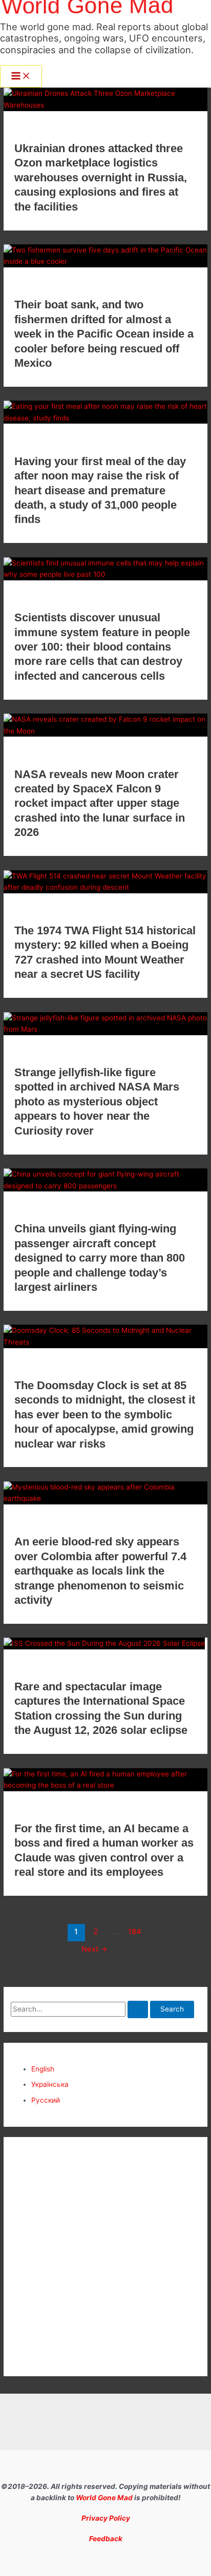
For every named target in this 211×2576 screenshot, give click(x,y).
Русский (46, 2100)
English (43, 2069)
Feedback (106, 2539)
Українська (50, 2084)
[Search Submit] (138, 2009)
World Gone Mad (104, 2498)
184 (135, 1932)
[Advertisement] (105, 2257)
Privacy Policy (106, 2518)
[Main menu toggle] (21, 77)
